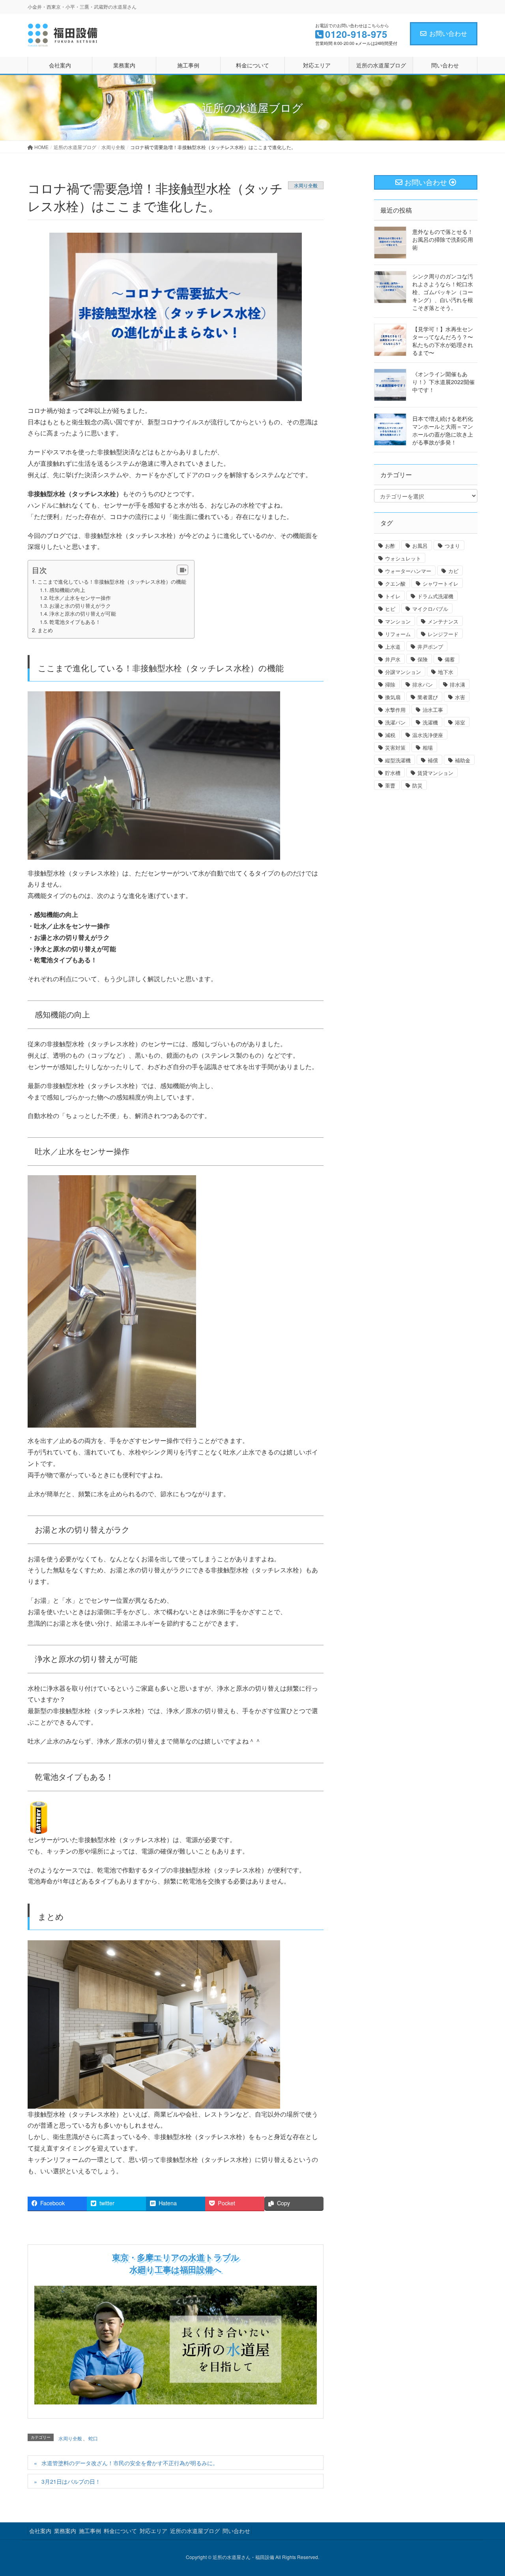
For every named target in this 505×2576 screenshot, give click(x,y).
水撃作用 (395, 710)
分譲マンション (403, 672)
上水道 (393, 647)
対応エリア (153, 2531)
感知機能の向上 (67, 590)
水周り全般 (306, 185)
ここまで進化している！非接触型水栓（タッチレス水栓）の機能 (112, 581)
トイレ (393, 596)
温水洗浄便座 (428, 735)
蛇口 (93, 2438)
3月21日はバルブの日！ (71, 2481)
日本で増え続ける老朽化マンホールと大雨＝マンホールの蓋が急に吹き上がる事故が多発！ (443, 430)
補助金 (463, 760)
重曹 (390, 785)
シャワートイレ (440, 583)
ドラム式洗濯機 (435, 596)
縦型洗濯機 (398, 760)
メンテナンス (443, 621)
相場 (428, 748)
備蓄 (450, 659)
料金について (120, 2531)
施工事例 (90, 2531)
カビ (453, 571)
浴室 (460, 722)
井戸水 (393, 659)
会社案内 (40, 2531)
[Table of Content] (182, 570)
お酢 (390, 546)
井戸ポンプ (430, 647)
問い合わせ (236, 2531)
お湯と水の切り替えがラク (80, 606)
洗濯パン (395, 722)
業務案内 (65, 2531)
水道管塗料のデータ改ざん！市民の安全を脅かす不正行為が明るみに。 (130, 2463)
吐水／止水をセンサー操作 (80, 598)
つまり (452, 546)
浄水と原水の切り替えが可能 (83, 614)
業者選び (428, 697)
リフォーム (398, 634)
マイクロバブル (430, 609)
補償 (433, 760)
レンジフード (443, 634)
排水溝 (457, 684)
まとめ (45, 630)
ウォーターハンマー (408, 571)
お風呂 (420, 546)
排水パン (423, 684)
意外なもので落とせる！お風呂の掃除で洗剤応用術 (443, 239)
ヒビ (390, 609)
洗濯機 (430, 722)
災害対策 (395, 748)
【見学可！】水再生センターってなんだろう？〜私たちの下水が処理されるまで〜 (443, 341)
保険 (423, 659)
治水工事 (433, 710)
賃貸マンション (435, 773)
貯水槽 (393, 773)
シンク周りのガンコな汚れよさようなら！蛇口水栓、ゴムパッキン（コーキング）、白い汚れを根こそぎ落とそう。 (443, 292)
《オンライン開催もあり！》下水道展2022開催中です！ (443, 382)
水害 (460, 697)
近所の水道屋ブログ (195, 2531)
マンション (398, 621)
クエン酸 (395, 583)
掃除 (390, 684)
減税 (390, 735)
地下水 (446, 672)
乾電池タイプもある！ (75, 622)
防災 (417, 785)
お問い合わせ (448, 33)
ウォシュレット (403, 558)
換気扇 (393, 697)
